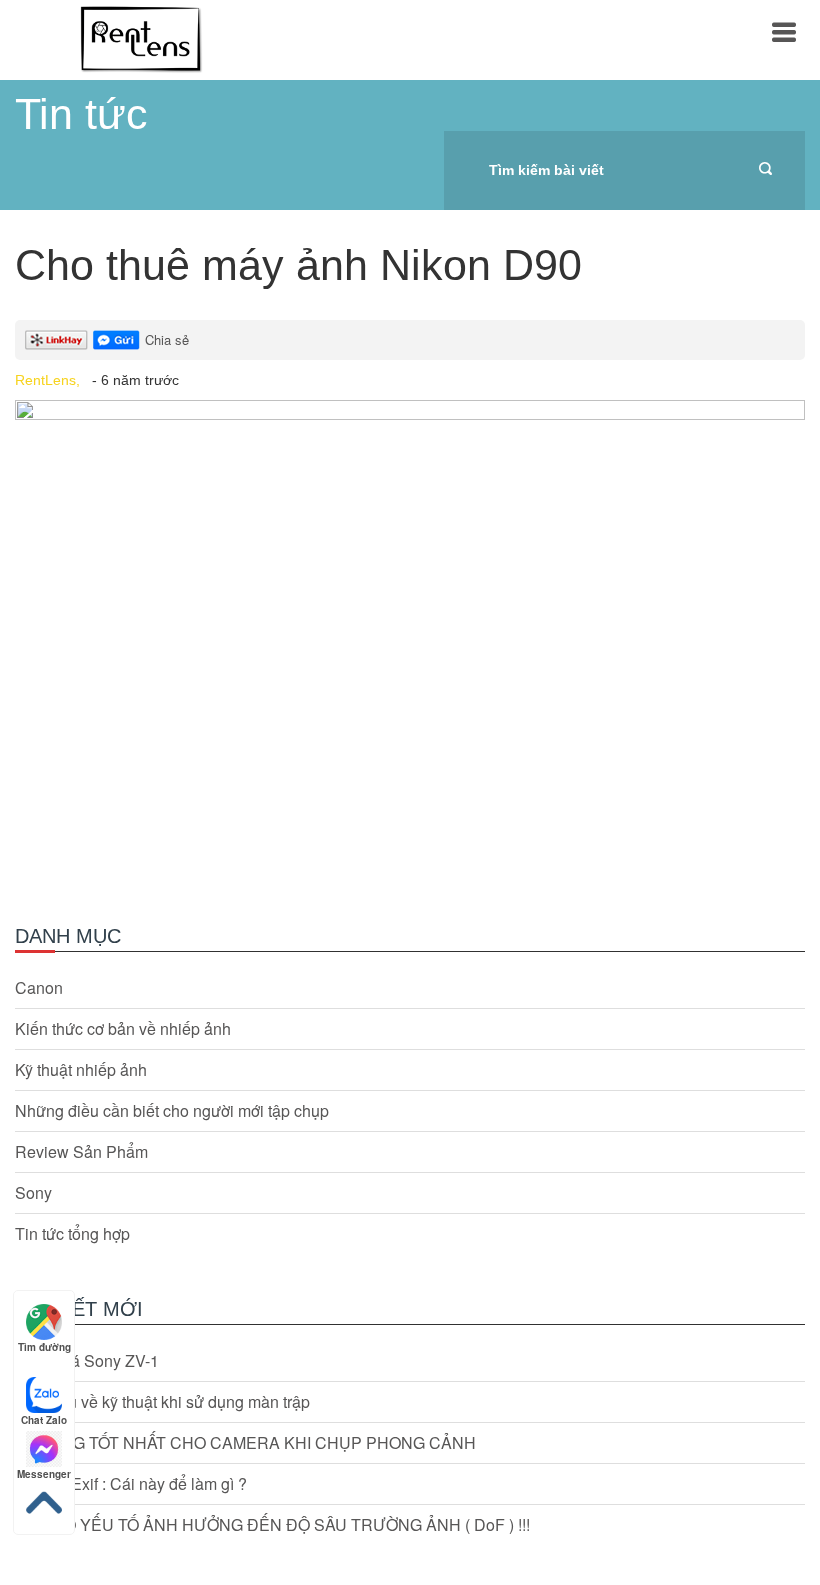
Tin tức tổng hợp (72, 1234)
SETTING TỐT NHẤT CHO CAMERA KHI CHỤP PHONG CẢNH (245, 1443)
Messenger (44, 1474)
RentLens (140, 39)
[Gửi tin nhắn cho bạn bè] (116, 339)
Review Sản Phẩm (81, 1152)
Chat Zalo (44, 1420)
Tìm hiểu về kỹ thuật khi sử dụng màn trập (162, 1402)
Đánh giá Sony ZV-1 (87, 1361)
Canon (39, 988)
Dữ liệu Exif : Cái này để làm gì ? (131, 1484)
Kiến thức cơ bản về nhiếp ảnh (123, 1029)
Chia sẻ (167, 339)
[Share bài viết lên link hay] (56, 339)
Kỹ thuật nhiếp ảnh (81, 1070)
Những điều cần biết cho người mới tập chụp (172, 1111)
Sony (33, 1193)
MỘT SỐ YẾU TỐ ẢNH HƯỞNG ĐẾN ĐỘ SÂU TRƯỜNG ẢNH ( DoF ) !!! (272, 1525)
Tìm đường (44, 1347)
